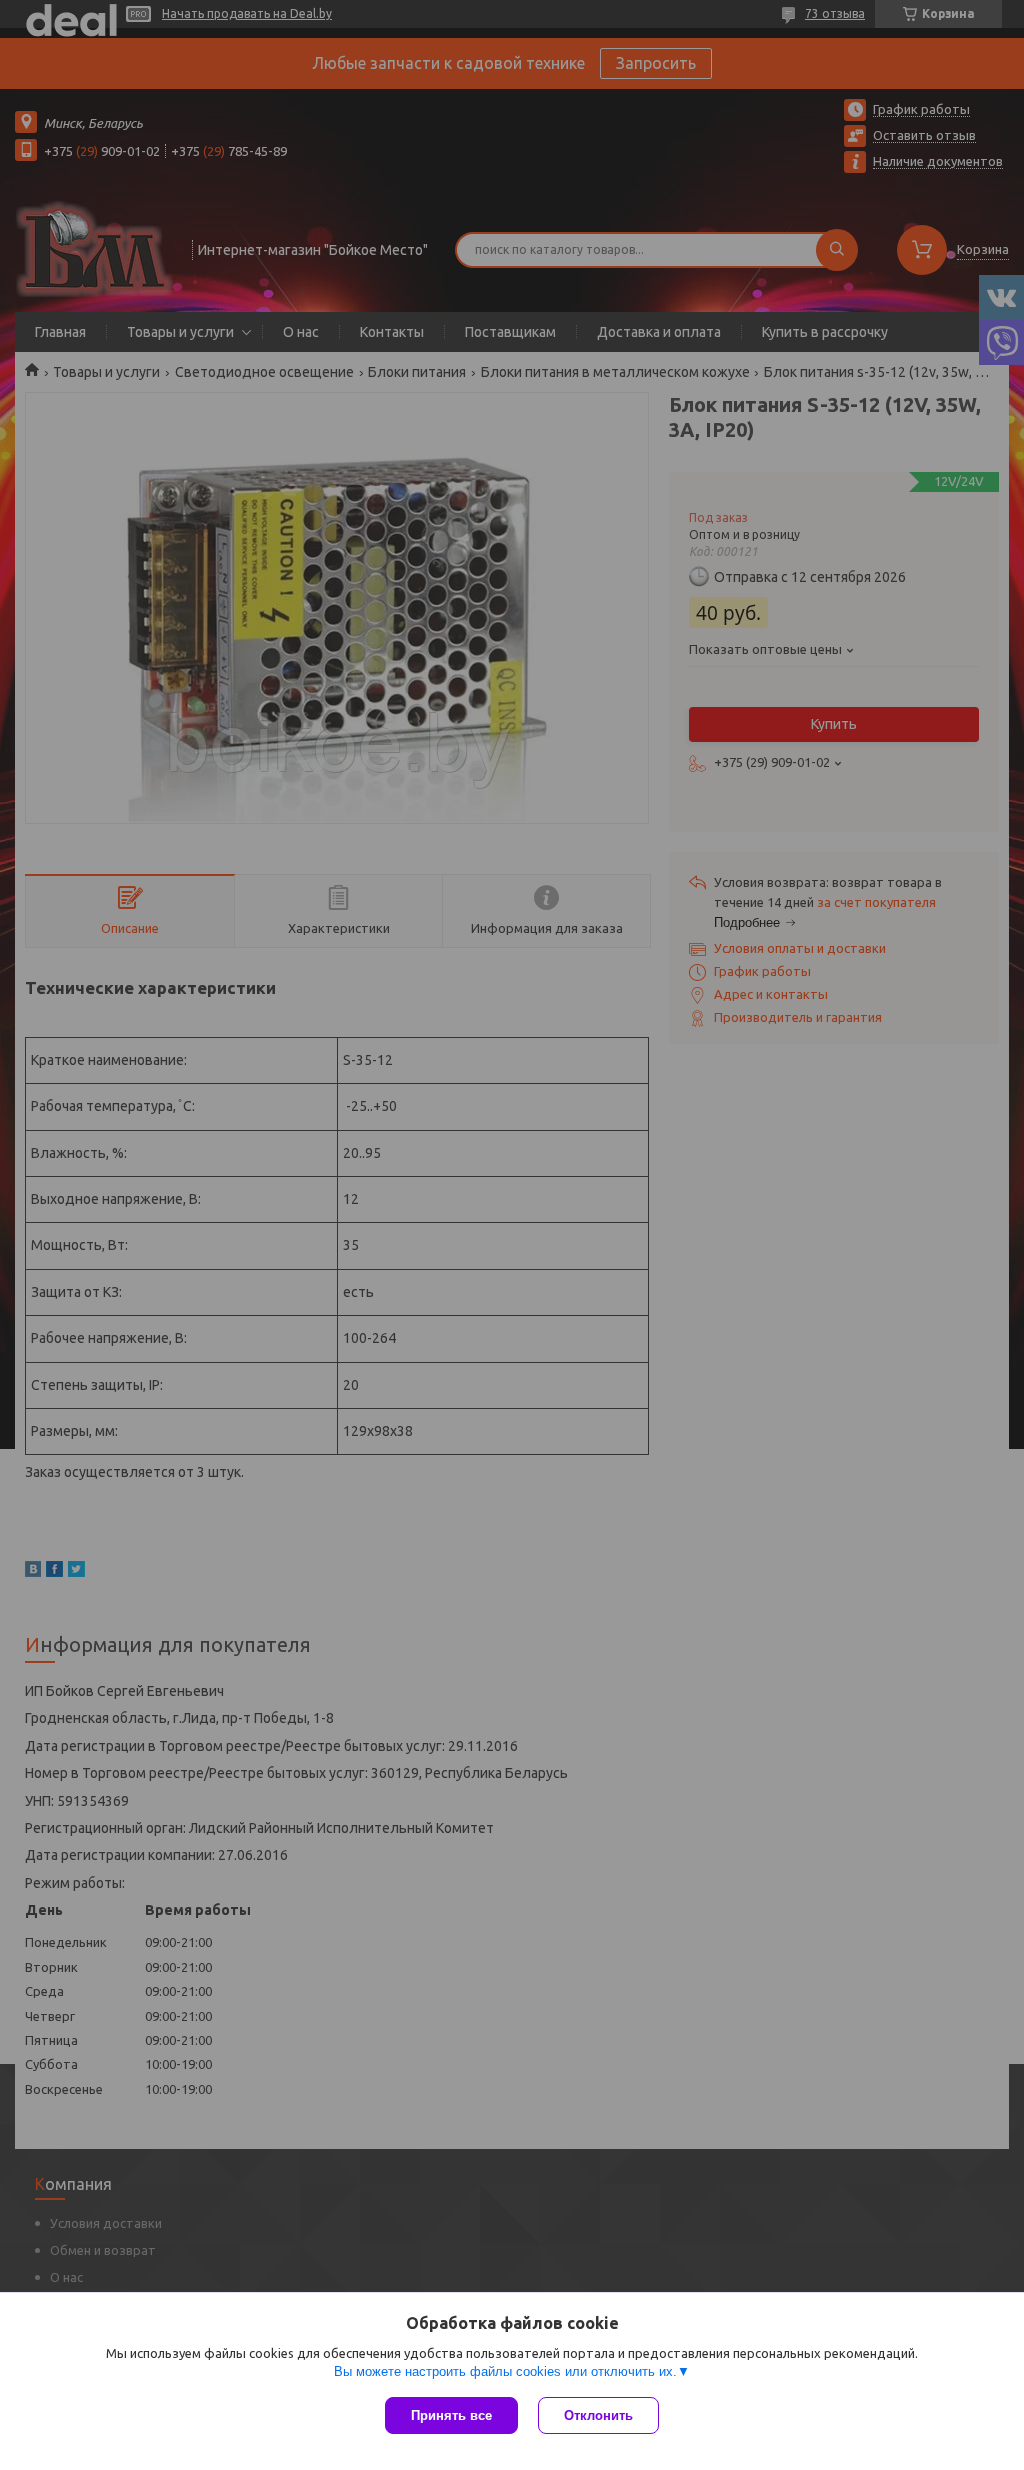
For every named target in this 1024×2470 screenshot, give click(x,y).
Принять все (451, 2415)
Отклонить (598, 2415)
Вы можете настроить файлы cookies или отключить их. (505, 2371)
